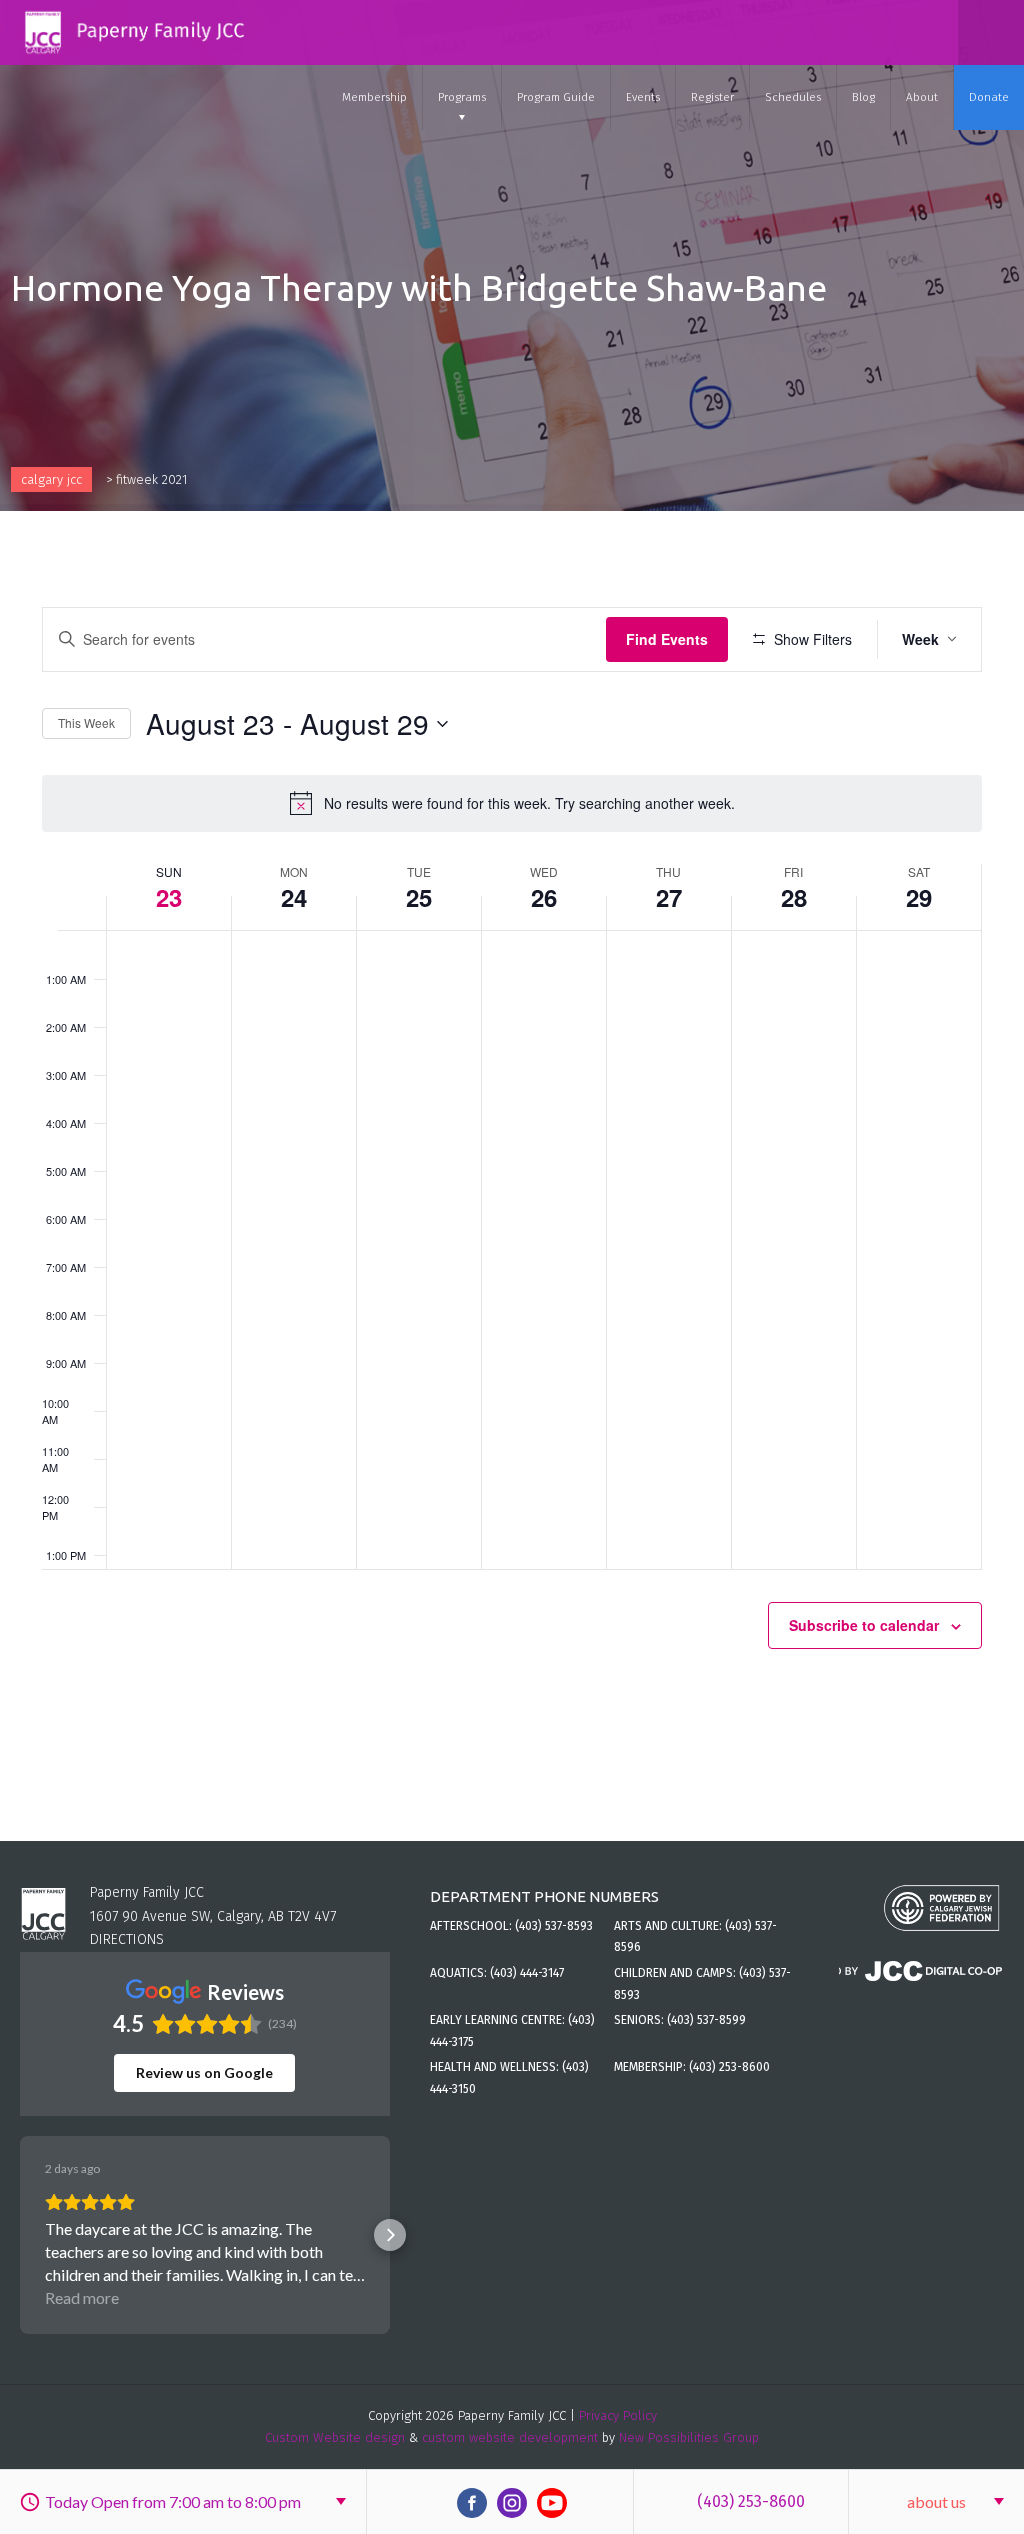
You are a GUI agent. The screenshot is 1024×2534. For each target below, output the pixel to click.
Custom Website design (335, 2437)
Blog (863, 97)
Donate (989, 97)
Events (643, 97)
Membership (374, 97)
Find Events (667, 639)
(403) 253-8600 (751, 2501)
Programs (462, 97)
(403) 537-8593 (554, 1926)
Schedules (793, 97)
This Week (86, 722)
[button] (20, 2235)
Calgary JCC (51, 479)
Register (712, 97)
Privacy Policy (618, 2415)
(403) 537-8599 (706, 2020)
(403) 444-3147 (527, 1973)
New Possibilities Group (689, 2437)
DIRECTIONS (127, 1939)
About (922, 97)
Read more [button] (82, 2297)
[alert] (512, 803)
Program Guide (556, 97)
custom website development (510, 2437)
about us (936, 2501)
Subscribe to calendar (864, 1625)
